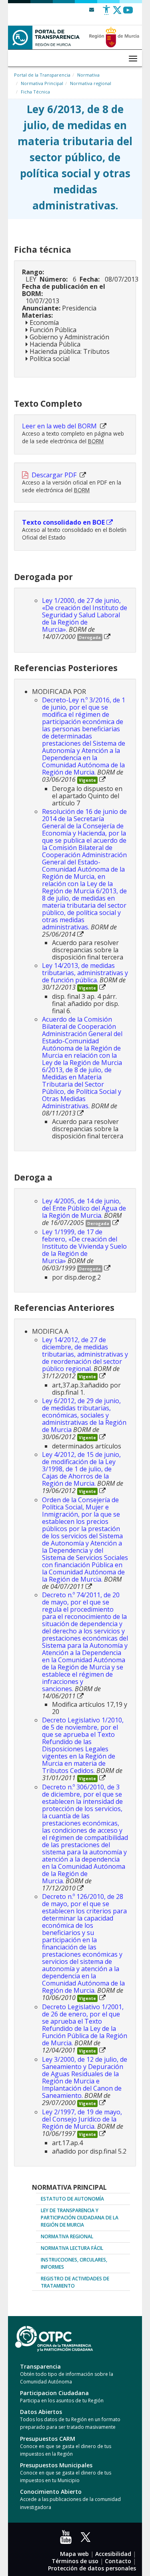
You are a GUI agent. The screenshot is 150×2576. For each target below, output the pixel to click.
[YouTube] (68, 2540)
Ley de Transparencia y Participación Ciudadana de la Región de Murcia (80, 2218)
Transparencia (40, 2366)
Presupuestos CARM (48, 2439)
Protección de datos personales (92, 2568)
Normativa (88, 75)
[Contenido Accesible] (106, 13)
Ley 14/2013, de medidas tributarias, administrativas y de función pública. (85, 973)
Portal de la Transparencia (42, 75)
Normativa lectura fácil (72, 2248)
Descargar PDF (55, 475)
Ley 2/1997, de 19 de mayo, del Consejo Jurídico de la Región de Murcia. (82, 2119)
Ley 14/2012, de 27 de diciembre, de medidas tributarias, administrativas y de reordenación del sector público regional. (85, 1354)
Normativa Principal (42, 83)
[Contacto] (92, 9)
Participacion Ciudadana (54, 2393)
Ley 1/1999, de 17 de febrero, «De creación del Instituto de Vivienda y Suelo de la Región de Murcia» (84, 1246)
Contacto (118, 2561)
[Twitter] (117, 13)
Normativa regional (91, 83)
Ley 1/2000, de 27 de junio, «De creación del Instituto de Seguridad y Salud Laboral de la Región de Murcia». (85, 615)
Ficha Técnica (35, 92)
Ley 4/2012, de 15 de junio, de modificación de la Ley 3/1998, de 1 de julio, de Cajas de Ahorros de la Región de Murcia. (81, 1469)
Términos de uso (75, 2561)
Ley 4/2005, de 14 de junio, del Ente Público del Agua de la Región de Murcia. (84, 1208)
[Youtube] (128, 13)
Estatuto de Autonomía (72, 2199)
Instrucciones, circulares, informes (74, 2263)
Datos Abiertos (41, 2412)
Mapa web (74, 2554)
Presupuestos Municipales (56, 2465)
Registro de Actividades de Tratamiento (75, 2282)
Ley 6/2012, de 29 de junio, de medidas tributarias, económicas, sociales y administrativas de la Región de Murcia (84, 1415)
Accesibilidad (113, 2554)
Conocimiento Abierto (51, 2492)
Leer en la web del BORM (60, 426)
